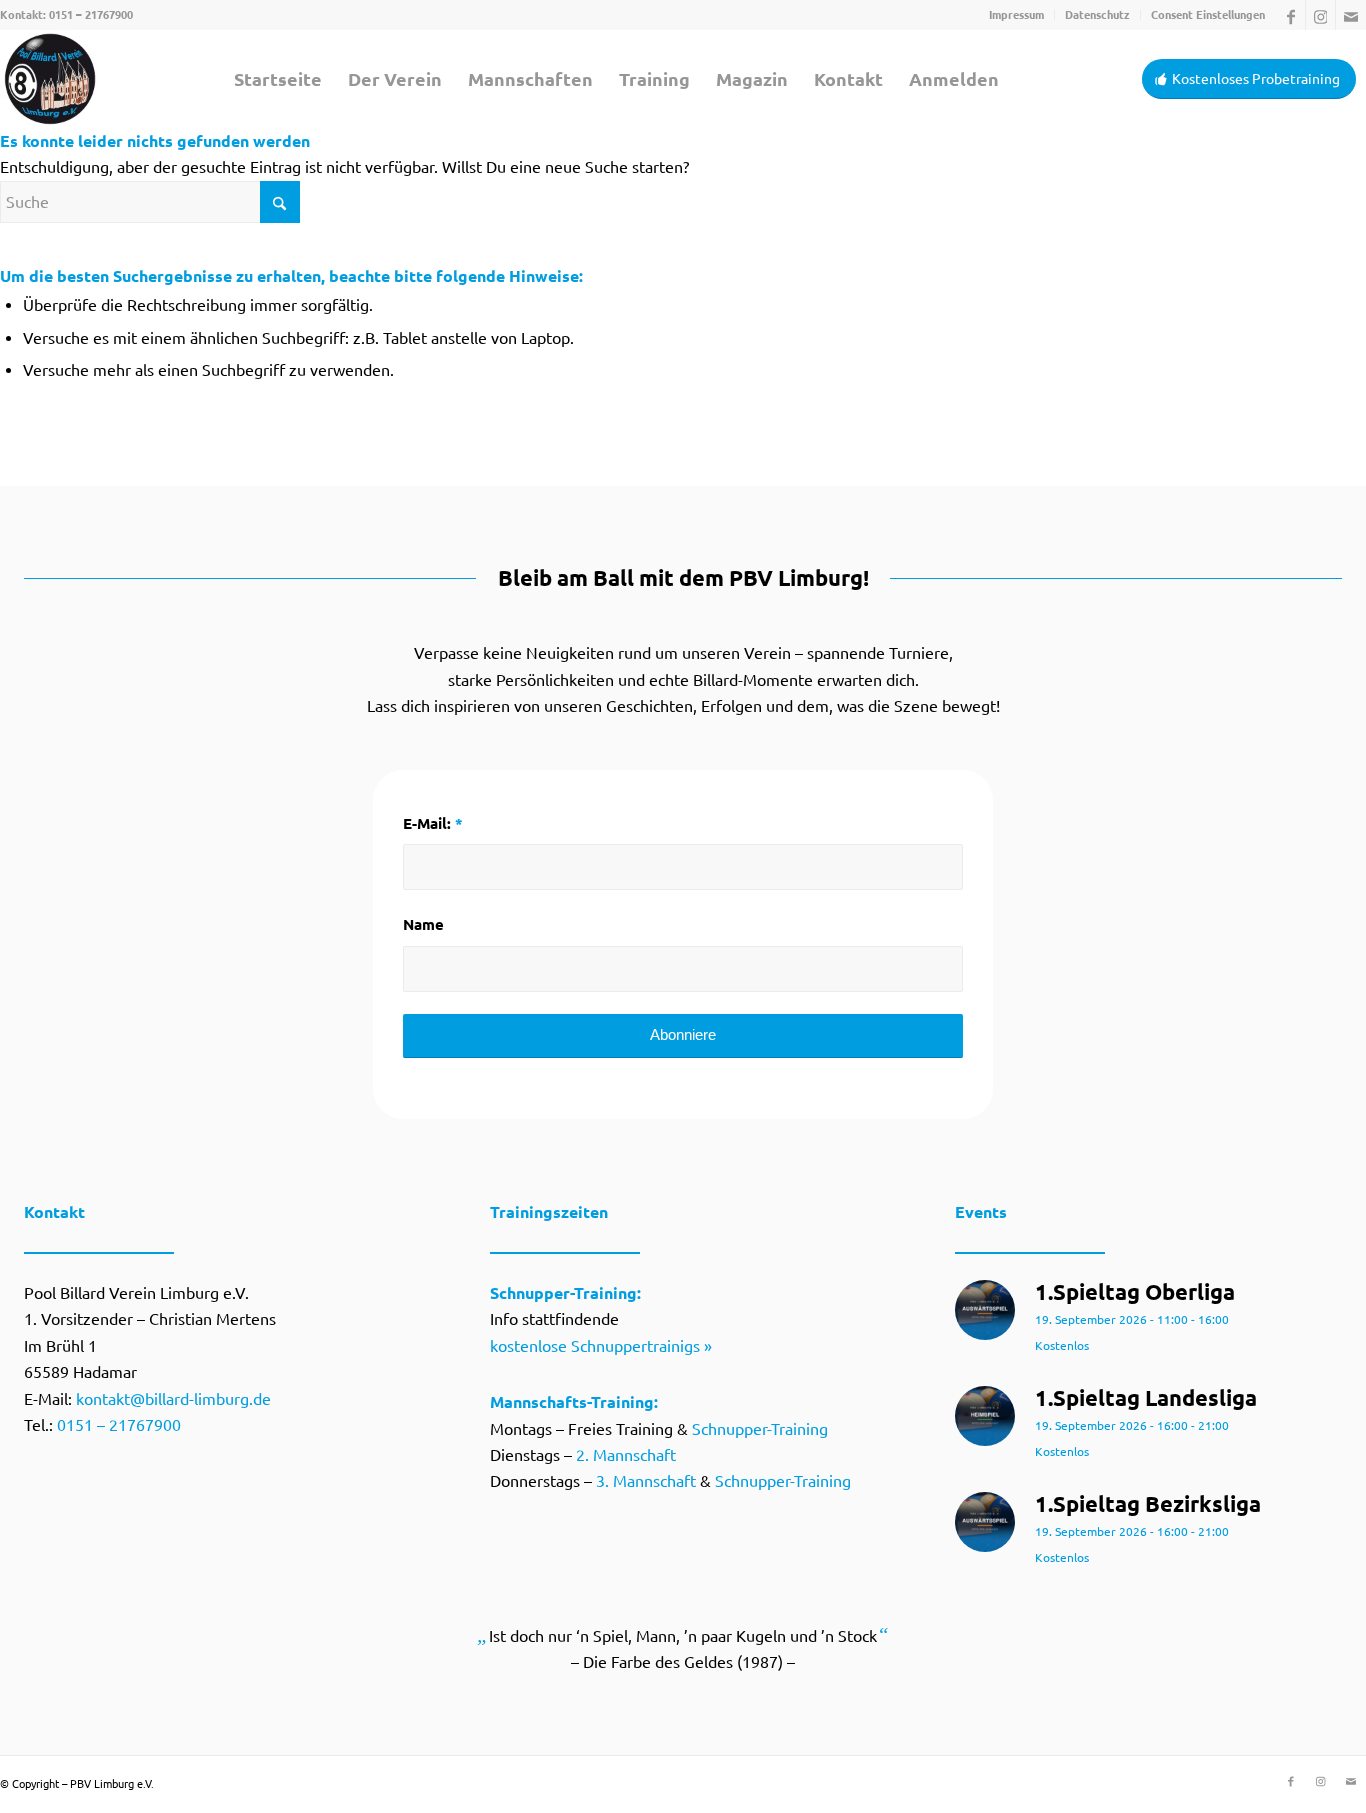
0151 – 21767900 (91, 15)
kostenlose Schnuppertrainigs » (601, 1346)
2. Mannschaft (626, 1455)
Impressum (1016, 15)
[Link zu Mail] (1351, 15)
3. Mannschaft (646, 1481)
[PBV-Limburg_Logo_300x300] (50, 79)
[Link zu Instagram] (1320, 15)
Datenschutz (1097, 15)
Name (423, 924)
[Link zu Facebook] (1290, 15)
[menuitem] (1017, 15)
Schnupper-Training (760, 1429)
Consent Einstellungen (1208, 15)
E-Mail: (433, 823)
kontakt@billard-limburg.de (173, 1399)
